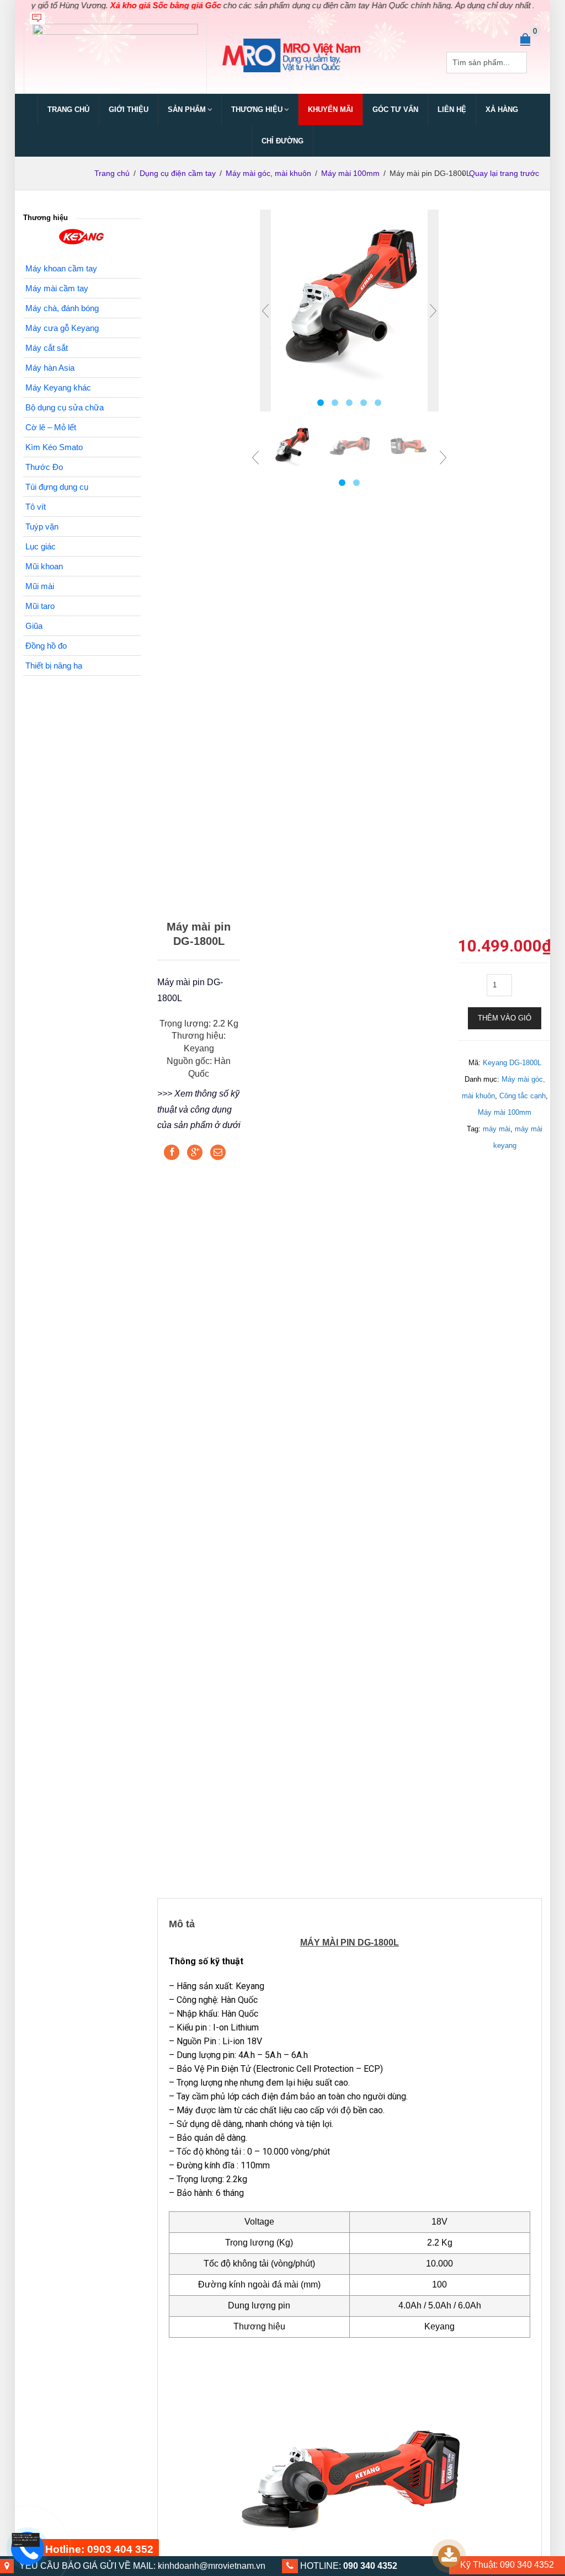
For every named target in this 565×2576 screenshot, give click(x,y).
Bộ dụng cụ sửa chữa (65, 407)
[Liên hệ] (26, 2539)
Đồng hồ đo (46, 646)
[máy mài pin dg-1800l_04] (350, 445)
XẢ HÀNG (502, 109)
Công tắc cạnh (523, 1096)
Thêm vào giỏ (505, 1018)
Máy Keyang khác (58, 388)
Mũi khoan (44, 566)
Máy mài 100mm (350, 173)
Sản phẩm (187, 109)
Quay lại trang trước (504, 173)
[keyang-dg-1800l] (349, 299)
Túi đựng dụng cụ (57, 487)
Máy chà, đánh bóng (62, 308)
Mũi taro (40, 606)
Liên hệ (452, 109)
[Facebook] (172, 1152)
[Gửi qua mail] (218, 1152)
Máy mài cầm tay (57, 288)
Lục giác (41, 546)
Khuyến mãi (331, 109)
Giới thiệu (129, 109)
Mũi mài (40, 586)
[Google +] (195, 1152)
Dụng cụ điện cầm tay (178, 173)
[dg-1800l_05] (407, 445)
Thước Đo (44, 467)
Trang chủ (68, 109)
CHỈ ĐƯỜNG (282, 141)
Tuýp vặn (42, 527)
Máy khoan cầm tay (61, 268)
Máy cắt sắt (47, 348)
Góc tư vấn (395, 109)
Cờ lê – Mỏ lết (51, 427)
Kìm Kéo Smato (54, 447)
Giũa (34, 626)
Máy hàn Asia (50, 368)
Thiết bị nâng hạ (54, 666)
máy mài (497, 1129)
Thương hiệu (257, 109)
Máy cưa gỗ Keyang (62, 328)
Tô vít (36, 507)
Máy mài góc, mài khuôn (268, 173)
